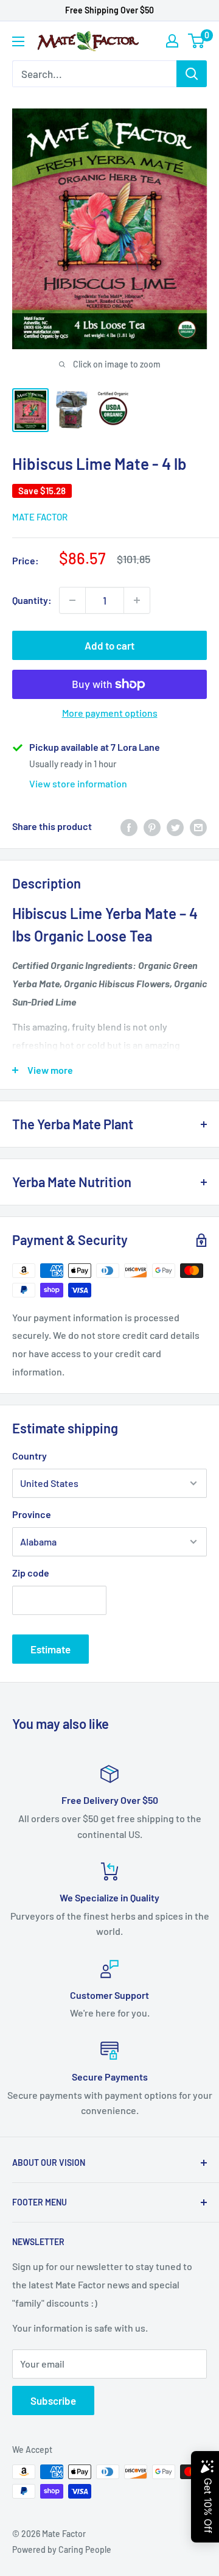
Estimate (50, 1649)
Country (30, 1456)
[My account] (172, 41)
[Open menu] (18, 41)
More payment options (110, 713)
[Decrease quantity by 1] (72, 600)
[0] (197, 41)
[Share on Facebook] (129, 827)
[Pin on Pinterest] (152, 827)
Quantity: (32, 600)
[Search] (192, 74)
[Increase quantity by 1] (137, 600)
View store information (78, 783)
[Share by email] (198, 827)
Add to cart (109, 645)
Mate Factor (40, 517)
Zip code (31, 1573)
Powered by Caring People (62, 2549)
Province (32, 1514)
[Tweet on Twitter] (175, 827)
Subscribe (53, 2400)
